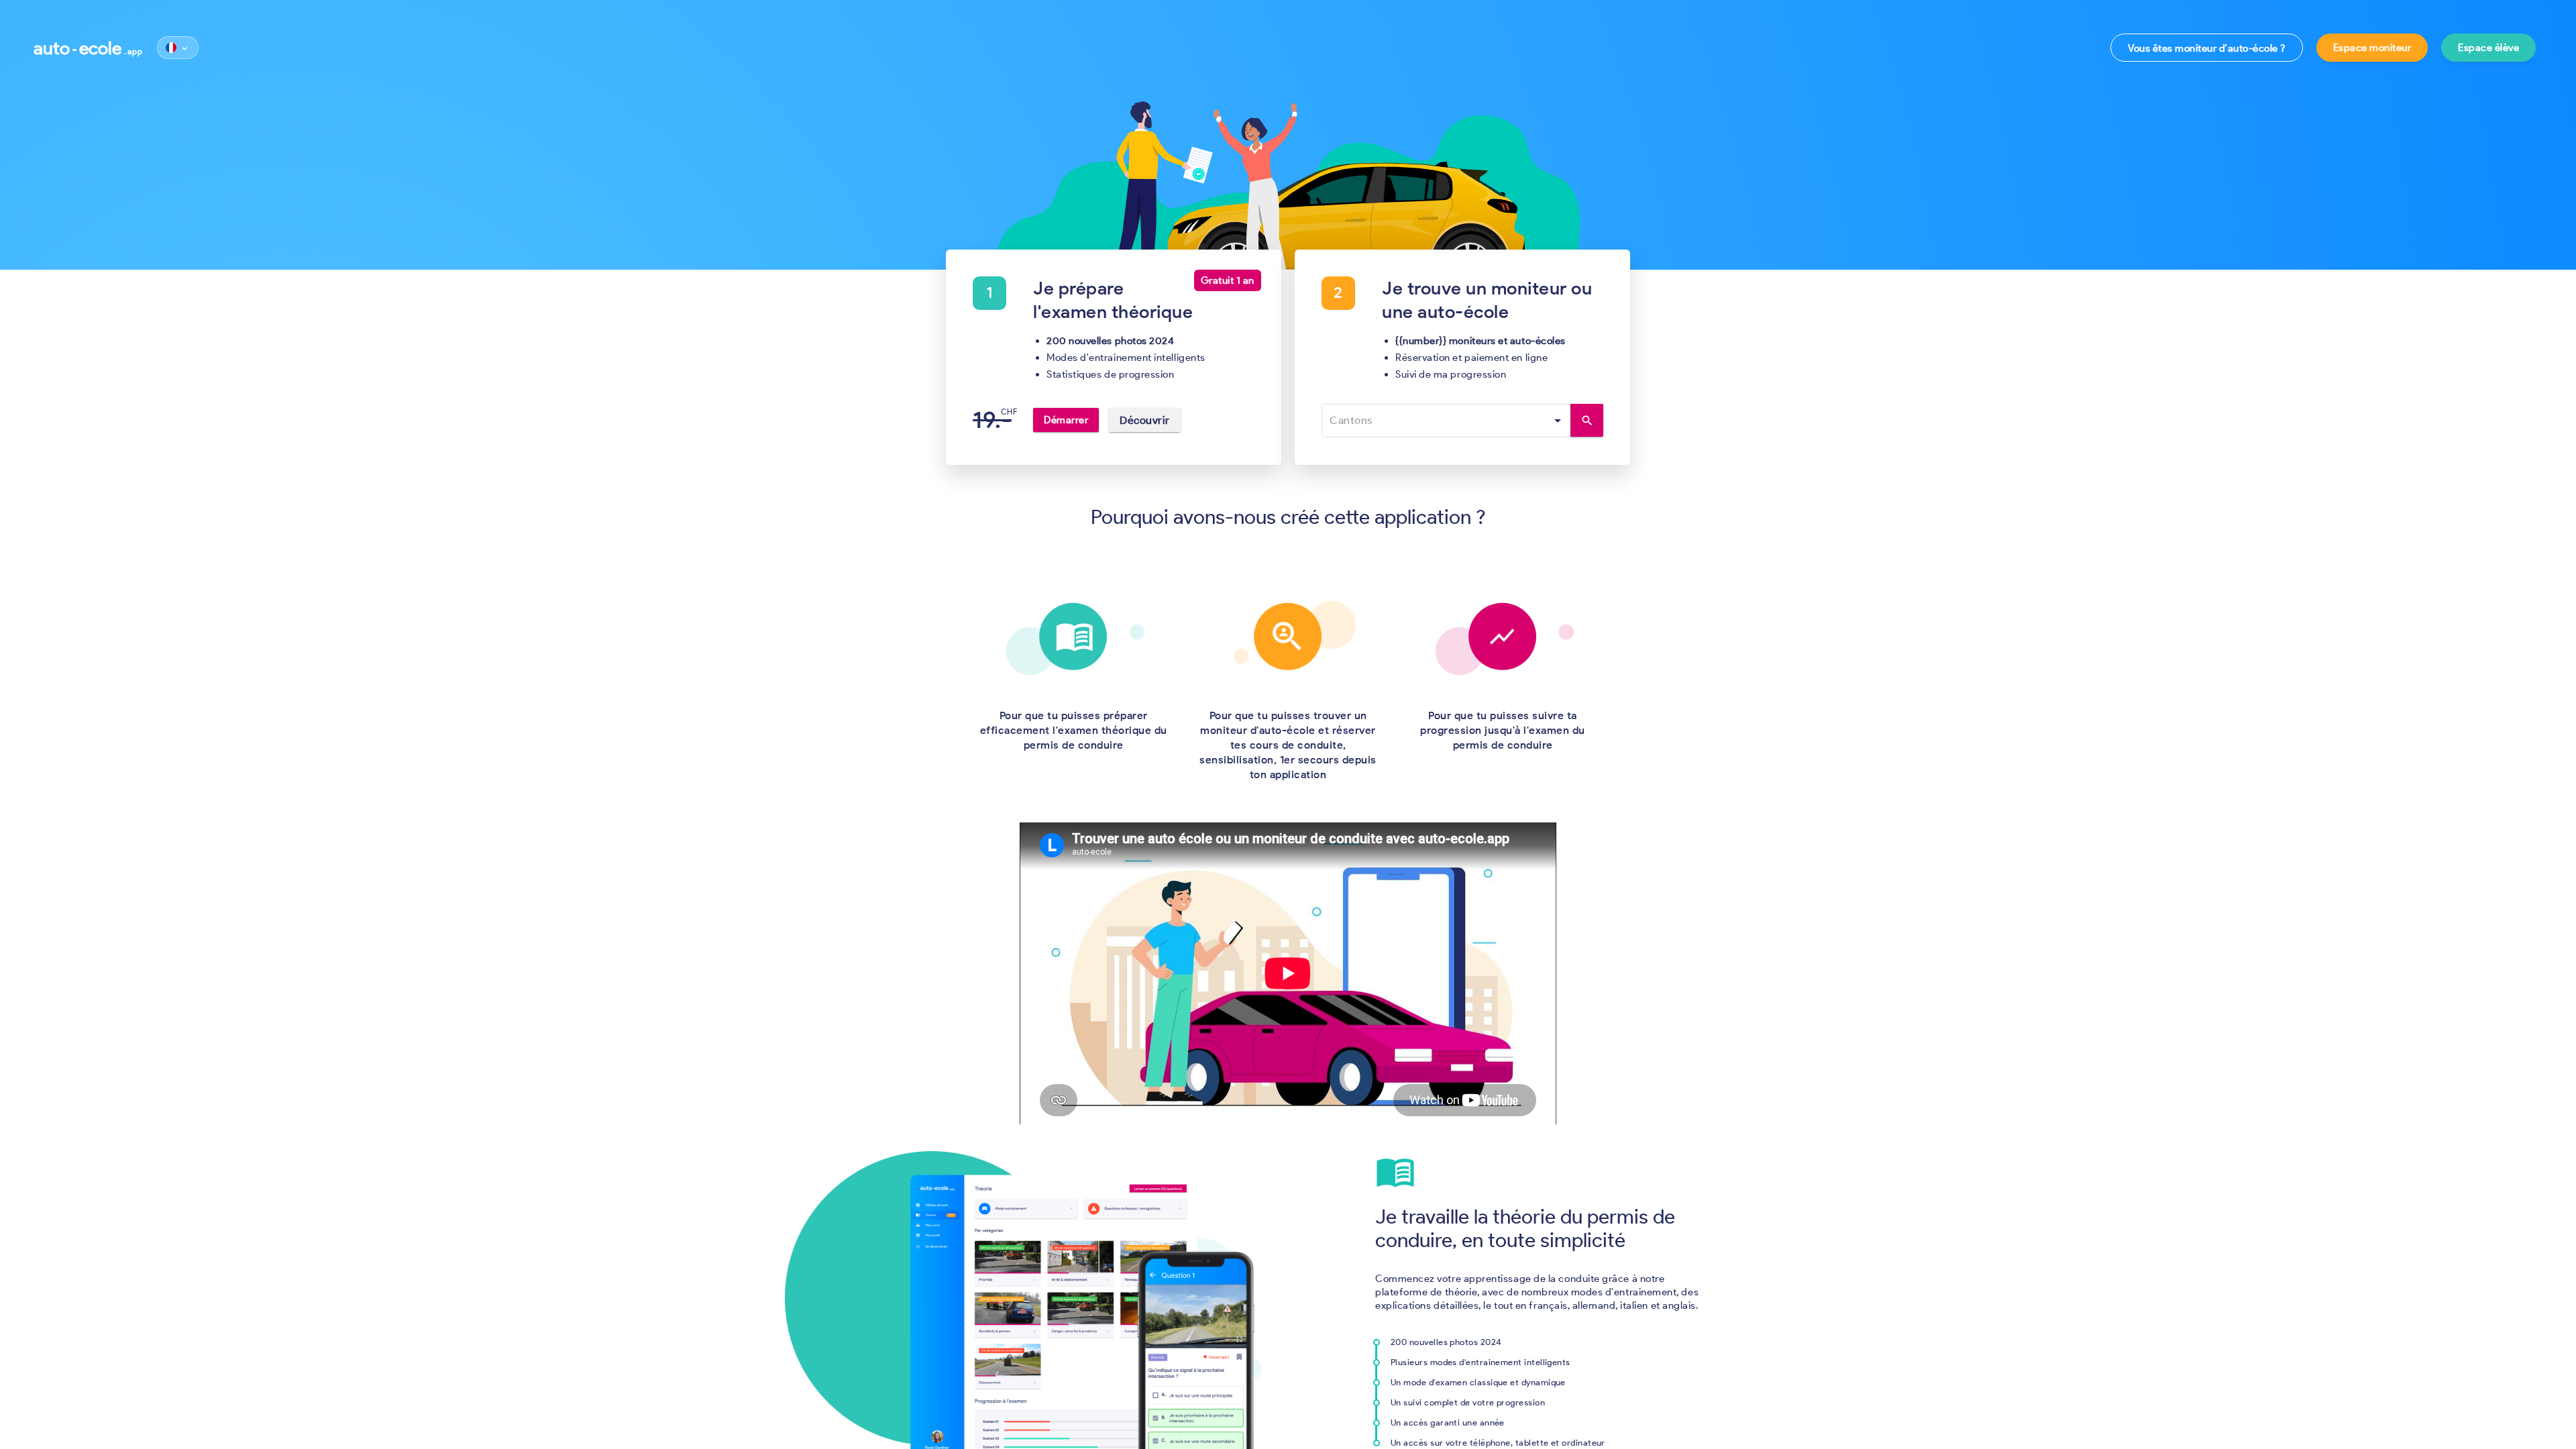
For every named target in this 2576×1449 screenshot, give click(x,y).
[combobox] (1447, 421)
